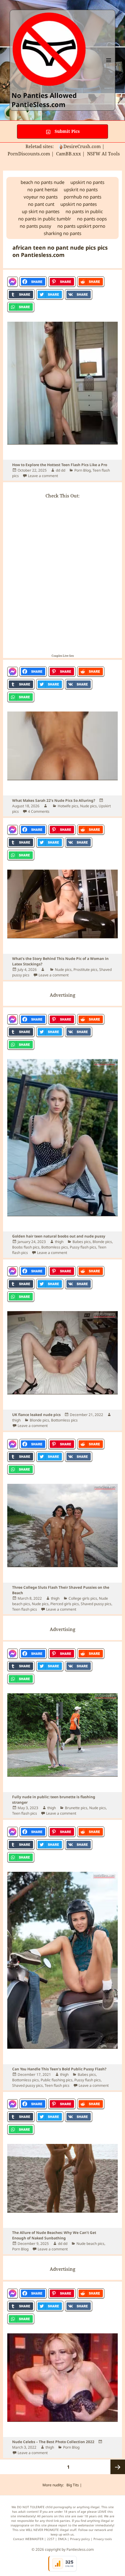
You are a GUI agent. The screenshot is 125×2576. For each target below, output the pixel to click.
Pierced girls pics (65, 1604)
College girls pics (83, 1598)
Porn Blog (83, 470)
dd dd (61, 470)
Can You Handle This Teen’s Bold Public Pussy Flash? (59, 2069)
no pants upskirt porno (81, 226)
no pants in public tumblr (45, 219)
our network (97, 2530)
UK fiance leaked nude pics (36, 1415)
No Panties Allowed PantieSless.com (44, 100)
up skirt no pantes (41, 211)
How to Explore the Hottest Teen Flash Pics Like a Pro (60, 465)
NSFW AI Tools (104, 154)
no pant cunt (41, 204)
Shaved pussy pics (96, 1604)
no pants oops (92, 219)
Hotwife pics (68, 806)
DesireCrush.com (82, 146)
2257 (51, 2539)
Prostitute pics (85, 969)
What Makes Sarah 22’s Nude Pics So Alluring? (54, 800)
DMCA (62, 2539)
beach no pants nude (42, 182)
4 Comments (39, 811)
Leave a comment (43, 476)
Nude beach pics (90, 2244)
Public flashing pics (57, 2080)
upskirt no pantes (79, 204)
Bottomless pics (55, 1247)
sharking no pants (62, 233)
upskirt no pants (87, 182)
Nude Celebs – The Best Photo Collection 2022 (53, 2442)
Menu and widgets (109, 66)
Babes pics (82, 1242)
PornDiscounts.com (29, 154)
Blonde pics (102, 1242)
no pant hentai (42, 189)
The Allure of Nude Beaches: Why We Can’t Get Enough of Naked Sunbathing (54, 2235)
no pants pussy (35, 226)
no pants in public (84, 211)
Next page (118, 2467)
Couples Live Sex (63, 656)
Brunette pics (76, 1808)
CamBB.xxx (69, 154)
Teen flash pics (25, 1609)
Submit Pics (67, 131)
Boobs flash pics (26, 1247)
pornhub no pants (83, 197)
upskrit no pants (81, 189)
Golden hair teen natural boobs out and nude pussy (59, 1236)
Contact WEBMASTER (28, 2539)
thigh (59, 1242)
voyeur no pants (41, 197)
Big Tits (73, 2485)
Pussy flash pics (83, 1247)
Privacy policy (80, 2539)
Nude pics (88, 806)
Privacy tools (103, 2539)
